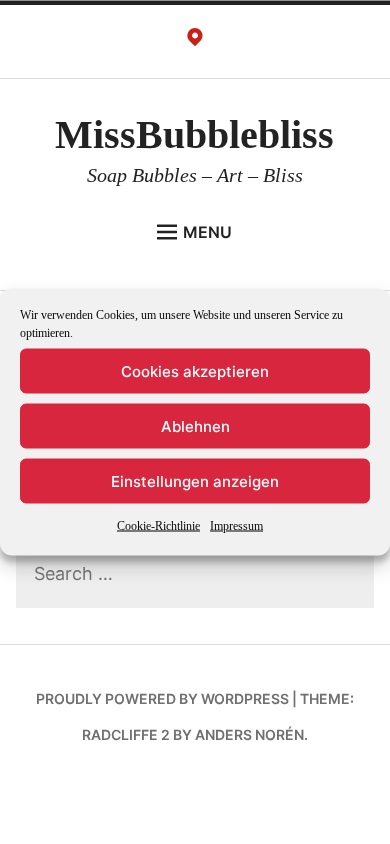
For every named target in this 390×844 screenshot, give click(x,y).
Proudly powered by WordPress (162, 698)
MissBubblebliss (194, 134)
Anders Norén (249, 734)
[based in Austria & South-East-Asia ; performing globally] (195, 42)
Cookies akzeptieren (195, 370)
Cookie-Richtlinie (158, 526)
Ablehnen (195, 425)
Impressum (236, 526)
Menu (207, 232)
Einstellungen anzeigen (195, 480)
